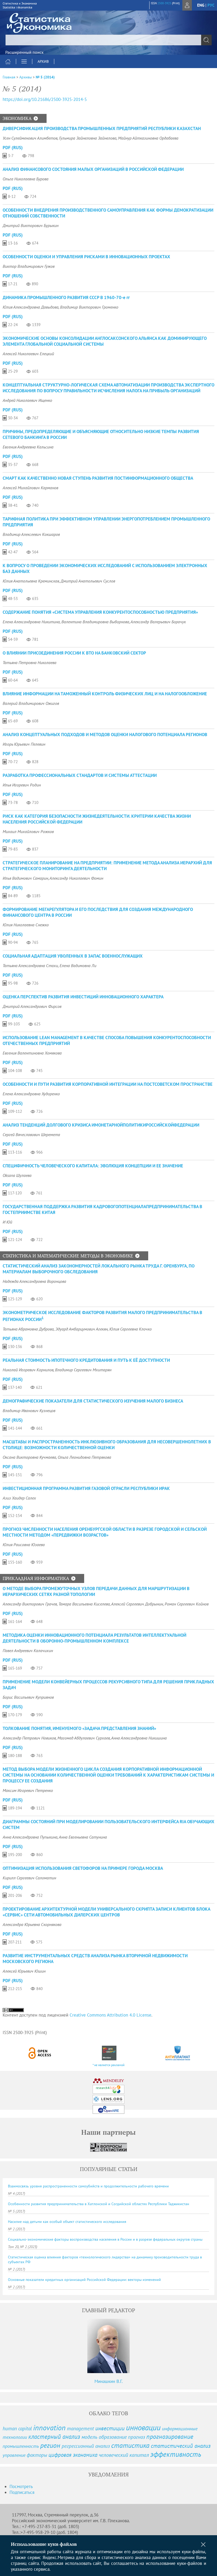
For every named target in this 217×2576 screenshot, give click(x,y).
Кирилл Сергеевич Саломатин (29, 1878)
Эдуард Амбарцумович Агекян (82, 1329)
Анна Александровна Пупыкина (30, 1837)
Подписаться (22, 2492)
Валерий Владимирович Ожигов (31, 703)
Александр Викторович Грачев (30, 1604)
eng (201, 5)
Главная (9, 77)
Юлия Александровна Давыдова (31, 307)
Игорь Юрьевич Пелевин (24, 744)
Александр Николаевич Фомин (76, 878)
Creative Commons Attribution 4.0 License (110, 2015)
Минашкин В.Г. (109, 2381)
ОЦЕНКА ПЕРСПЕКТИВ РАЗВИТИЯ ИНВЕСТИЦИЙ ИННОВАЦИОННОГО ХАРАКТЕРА (83, 997)
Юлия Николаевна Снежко (26, 925)
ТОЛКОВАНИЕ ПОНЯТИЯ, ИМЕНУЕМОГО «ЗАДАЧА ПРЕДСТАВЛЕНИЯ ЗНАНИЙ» (79, 1728)
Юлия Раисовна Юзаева (24, 1545)
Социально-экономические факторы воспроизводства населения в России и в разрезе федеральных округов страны (105, 2239)
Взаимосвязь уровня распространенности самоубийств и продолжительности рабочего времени (88, 2186)
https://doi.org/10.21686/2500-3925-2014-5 (45, 99)
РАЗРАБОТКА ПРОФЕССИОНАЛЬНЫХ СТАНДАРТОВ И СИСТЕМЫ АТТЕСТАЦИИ (80, 775)
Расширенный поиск (24, 52)
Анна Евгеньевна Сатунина (83, 1837)
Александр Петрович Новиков (29, 1738)
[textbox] (108, 40)
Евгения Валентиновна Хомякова (32, 1053)
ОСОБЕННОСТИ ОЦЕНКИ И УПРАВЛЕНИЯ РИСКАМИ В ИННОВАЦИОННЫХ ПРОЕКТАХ (86, 257)
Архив (43, 61)
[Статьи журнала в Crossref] (109, 2053)
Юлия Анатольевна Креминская (31, 581)
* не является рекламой (109, 2065)
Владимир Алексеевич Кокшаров (31, 534)
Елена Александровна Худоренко (31, 1094)
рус (211, 5)
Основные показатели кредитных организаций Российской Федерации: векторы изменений (84, 2280)
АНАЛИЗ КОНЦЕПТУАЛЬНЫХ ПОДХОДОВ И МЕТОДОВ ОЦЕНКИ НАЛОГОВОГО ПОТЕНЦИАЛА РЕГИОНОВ (105, 735)
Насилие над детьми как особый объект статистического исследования (67, 2222)
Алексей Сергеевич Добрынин (137, 1604)
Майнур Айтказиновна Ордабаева (148, 138)
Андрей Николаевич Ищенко (27, 400)
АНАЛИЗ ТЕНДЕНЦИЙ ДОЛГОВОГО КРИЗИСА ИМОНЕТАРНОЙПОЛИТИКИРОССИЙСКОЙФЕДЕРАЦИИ (101, 1125)
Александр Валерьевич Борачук (158, 622)
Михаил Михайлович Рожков (28, 831)
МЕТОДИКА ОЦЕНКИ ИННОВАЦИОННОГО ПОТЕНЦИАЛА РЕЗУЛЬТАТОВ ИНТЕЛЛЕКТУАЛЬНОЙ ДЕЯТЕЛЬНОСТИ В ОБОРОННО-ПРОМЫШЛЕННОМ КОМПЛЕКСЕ (94, 1638)
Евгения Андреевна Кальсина (28, 447)
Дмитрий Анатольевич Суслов (88, 581)
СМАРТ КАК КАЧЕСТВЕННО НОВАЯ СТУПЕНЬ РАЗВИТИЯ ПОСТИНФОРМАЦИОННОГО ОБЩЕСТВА (98, 478)
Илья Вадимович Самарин (25, 878)
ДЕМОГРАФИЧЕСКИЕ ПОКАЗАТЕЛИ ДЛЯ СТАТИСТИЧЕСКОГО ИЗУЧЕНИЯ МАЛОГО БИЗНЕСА (93, 1401)
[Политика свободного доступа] (40, 2053)
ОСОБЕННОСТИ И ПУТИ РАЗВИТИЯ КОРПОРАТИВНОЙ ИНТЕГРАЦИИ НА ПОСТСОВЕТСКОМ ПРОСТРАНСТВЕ (108, 1084)
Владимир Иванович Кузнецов (29, 1411)
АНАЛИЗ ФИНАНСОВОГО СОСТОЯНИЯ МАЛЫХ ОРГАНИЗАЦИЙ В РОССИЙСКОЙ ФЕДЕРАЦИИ (93, 169)
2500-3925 (164, 3)
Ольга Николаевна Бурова (26, 179)
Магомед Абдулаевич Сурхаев (84, 1738)
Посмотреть (21, 2486)
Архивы (26, 77)
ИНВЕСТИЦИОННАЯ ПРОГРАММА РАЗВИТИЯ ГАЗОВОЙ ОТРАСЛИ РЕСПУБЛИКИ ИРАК (86, 1488)
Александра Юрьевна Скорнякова (32, 1924)
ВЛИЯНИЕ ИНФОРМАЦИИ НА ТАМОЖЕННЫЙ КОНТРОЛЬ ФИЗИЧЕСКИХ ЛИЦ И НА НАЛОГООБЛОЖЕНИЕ (105, 694)
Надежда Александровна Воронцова (34, 1281)
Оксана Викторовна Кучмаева (29, 1457)
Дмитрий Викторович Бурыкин (31, 225)
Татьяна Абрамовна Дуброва (28, 1329)
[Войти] (187, 5)
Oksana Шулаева (17, 1175)
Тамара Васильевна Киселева (84, 1604)
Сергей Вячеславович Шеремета (31, 1134)
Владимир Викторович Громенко (89, 307)
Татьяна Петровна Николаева (30, 662)
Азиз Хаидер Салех (19, 1498)
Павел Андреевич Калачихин (28, 1650)
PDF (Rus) (13, 148)
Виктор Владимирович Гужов (29, 266)
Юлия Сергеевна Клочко (130, 1329)
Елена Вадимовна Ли (78, 966)
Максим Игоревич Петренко (28, 1790)
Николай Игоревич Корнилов (28, 1370)
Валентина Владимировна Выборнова (95, 622)
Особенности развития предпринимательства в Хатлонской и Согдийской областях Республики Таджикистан (99, 2204)
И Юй (7, 1222)
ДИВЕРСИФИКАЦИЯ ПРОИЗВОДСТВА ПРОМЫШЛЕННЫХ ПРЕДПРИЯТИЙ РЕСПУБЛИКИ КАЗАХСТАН (102, 128)
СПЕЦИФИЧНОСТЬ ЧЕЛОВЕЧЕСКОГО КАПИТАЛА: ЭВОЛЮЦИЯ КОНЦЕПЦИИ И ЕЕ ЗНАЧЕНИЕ (93, 1166)
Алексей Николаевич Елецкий (28, 354)
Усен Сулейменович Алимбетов (30, 138)
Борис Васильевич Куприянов (28, 1697)
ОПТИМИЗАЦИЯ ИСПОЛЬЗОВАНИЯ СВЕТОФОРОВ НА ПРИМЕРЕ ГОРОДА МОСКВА (83, 1868)
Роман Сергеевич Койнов (187, 1604)
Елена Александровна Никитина (31, 622)
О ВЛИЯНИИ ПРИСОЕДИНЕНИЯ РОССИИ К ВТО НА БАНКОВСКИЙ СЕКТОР (74, 653)
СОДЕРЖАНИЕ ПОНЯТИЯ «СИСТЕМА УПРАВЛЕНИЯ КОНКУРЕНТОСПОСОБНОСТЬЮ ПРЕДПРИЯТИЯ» (100, 612)
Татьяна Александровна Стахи (30, 966)
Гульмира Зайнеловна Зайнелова (88, 138)
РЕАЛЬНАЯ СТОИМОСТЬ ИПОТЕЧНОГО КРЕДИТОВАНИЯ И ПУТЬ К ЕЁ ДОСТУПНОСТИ (86, 1360)
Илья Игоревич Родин (22, 785)
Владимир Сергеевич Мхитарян (83, 1370)
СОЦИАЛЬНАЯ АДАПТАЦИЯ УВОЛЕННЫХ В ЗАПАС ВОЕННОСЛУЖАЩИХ (73, 956)
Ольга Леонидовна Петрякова (84, 1457)
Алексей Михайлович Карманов (30, 488)
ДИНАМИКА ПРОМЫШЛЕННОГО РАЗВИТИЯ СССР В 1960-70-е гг (66, 297)
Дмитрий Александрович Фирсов (32, 1006)
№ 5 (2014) (45, 77)
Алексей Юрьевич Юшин (24, 1971)
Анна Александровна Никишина (139, 1738)
